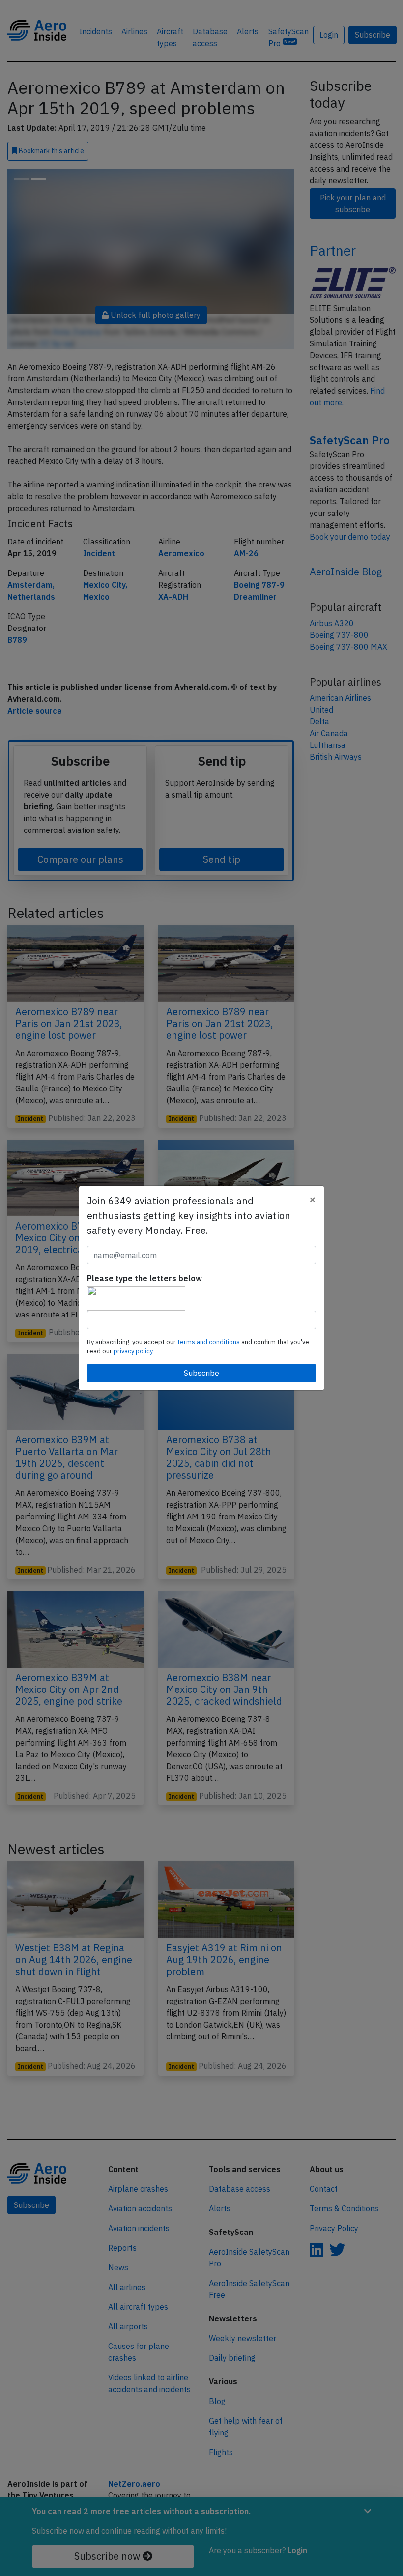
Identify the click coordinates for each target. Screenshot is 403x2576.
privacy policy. (134, 1351)
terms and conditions (209, 1342)
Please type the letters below (144, 1278)
